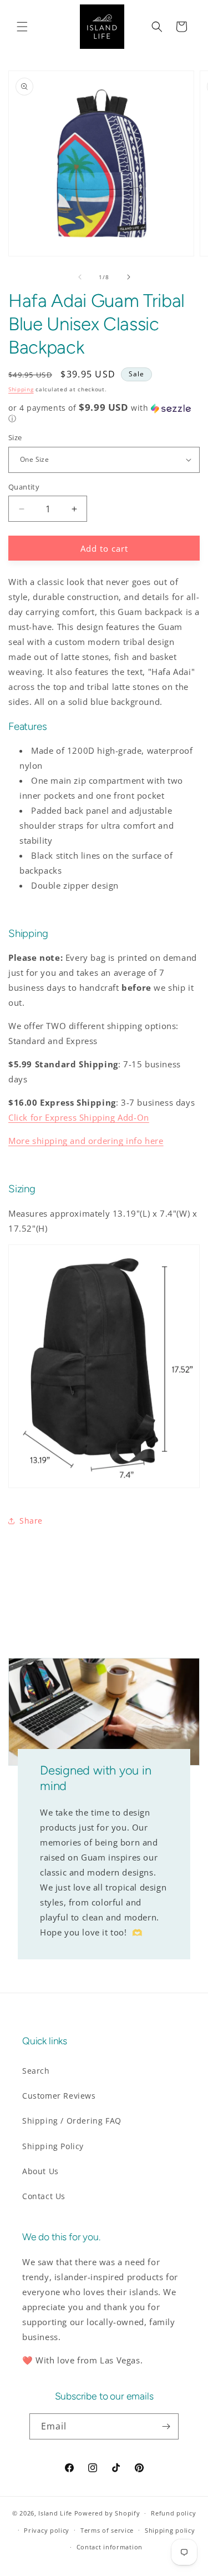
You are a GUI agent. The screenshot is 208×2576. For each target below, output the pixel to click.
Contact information (110, 2547)
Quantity (24, 487)
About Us (40, 2171)
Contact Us (44, 2196)
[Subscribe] (166, 2426)
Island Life (55, 2513)
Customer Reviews (59, 2096)
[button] (22, 27)
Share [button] (31, 1521)
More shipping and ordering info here (86, 1141)
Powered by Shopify (107, 2513)
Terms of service (107, 2530)
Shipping (21, 389)
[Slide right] (129, 277)
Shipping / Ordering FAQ (72, 2121)
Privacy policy (47, 2530)
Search (36, 2071)
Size (15, 437)
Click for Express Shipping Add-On (79, 1117)
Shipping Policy (53, 2146)
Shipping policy (170, 2530)
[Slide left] (80, 277)
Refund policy (173, 2513)
